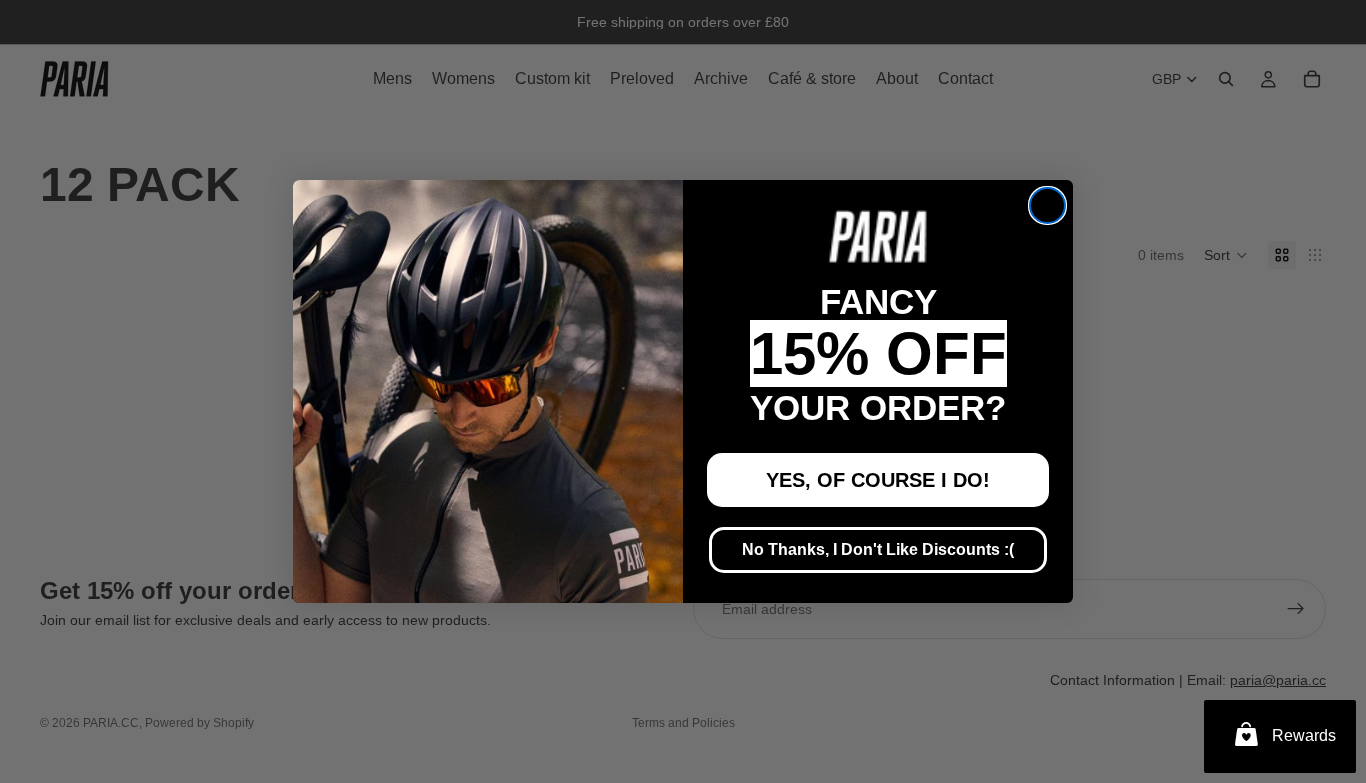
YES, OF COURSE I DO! (878, 480)
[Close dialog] (1047, 205)
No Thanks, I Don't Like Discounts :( (878, 549)
